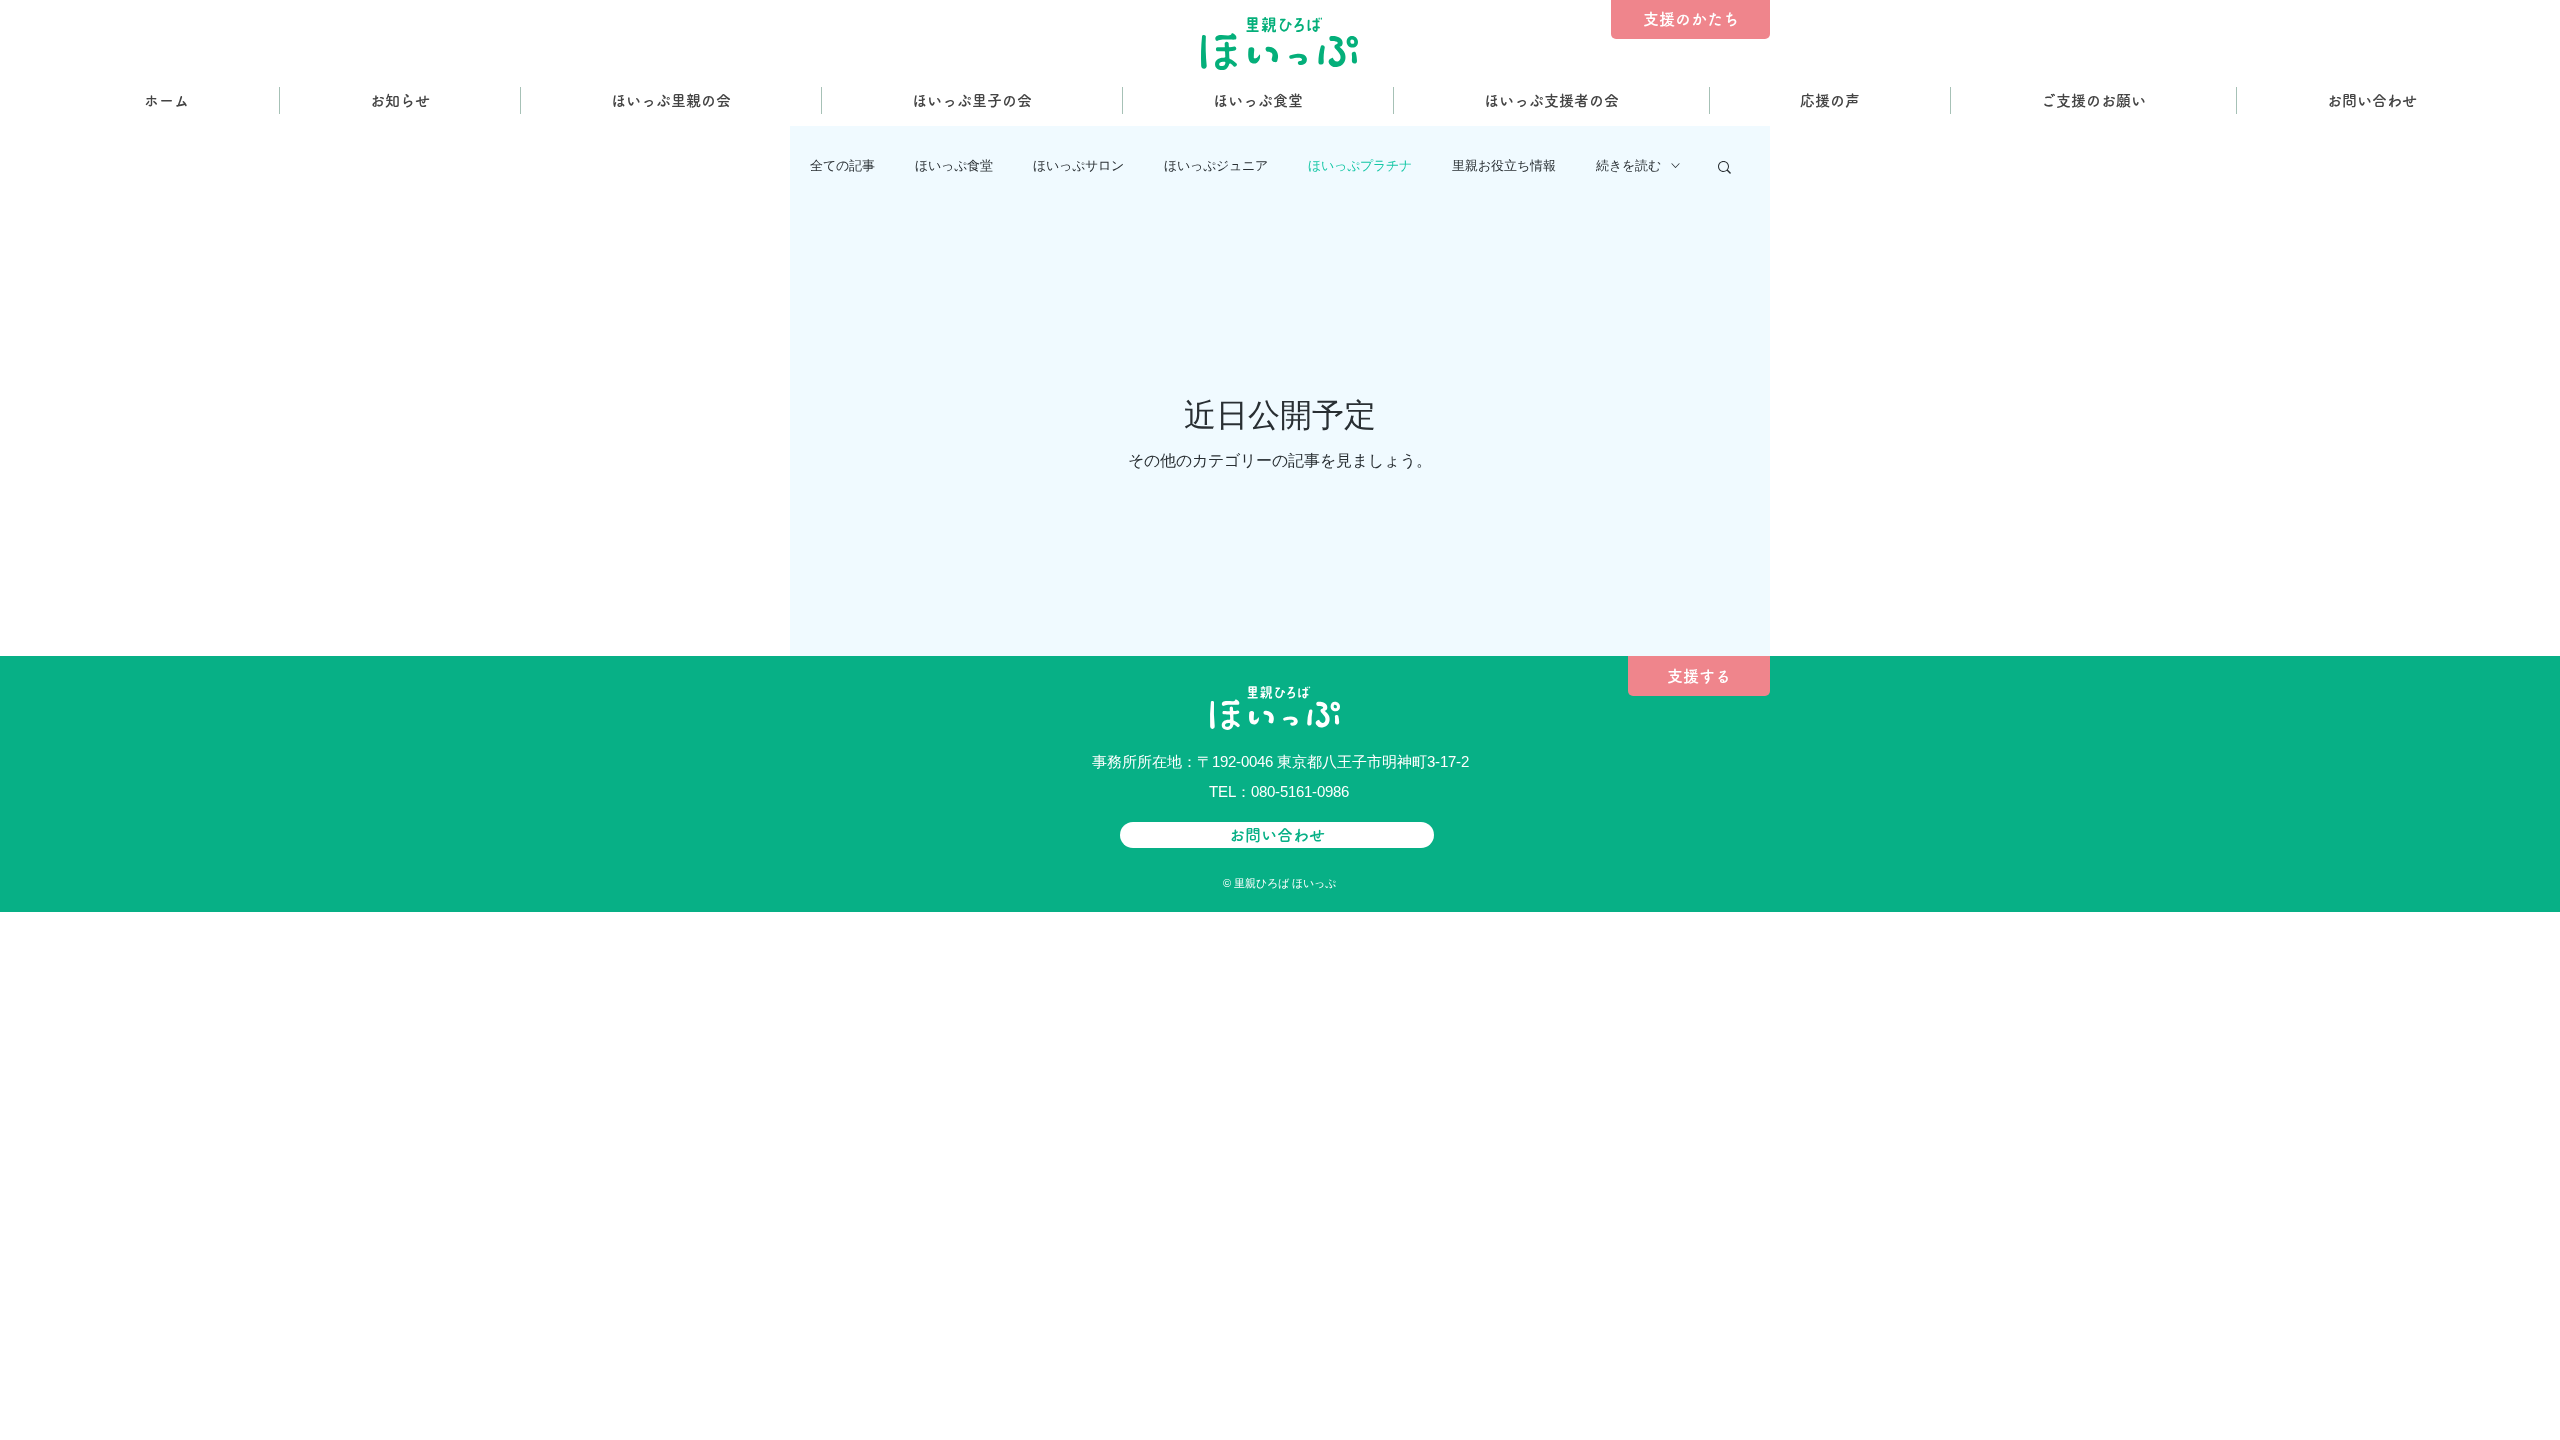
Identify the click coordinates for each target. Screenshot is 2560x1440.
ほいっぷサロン (1078, 165)
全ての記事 (842, 165)
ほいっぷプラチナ (1360, 165)
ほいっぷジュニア (1216, 165)
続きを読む (1628, 165)
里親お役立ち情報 (1504, 165)
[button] (1724, 168)
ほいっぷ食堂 (954, 165)
